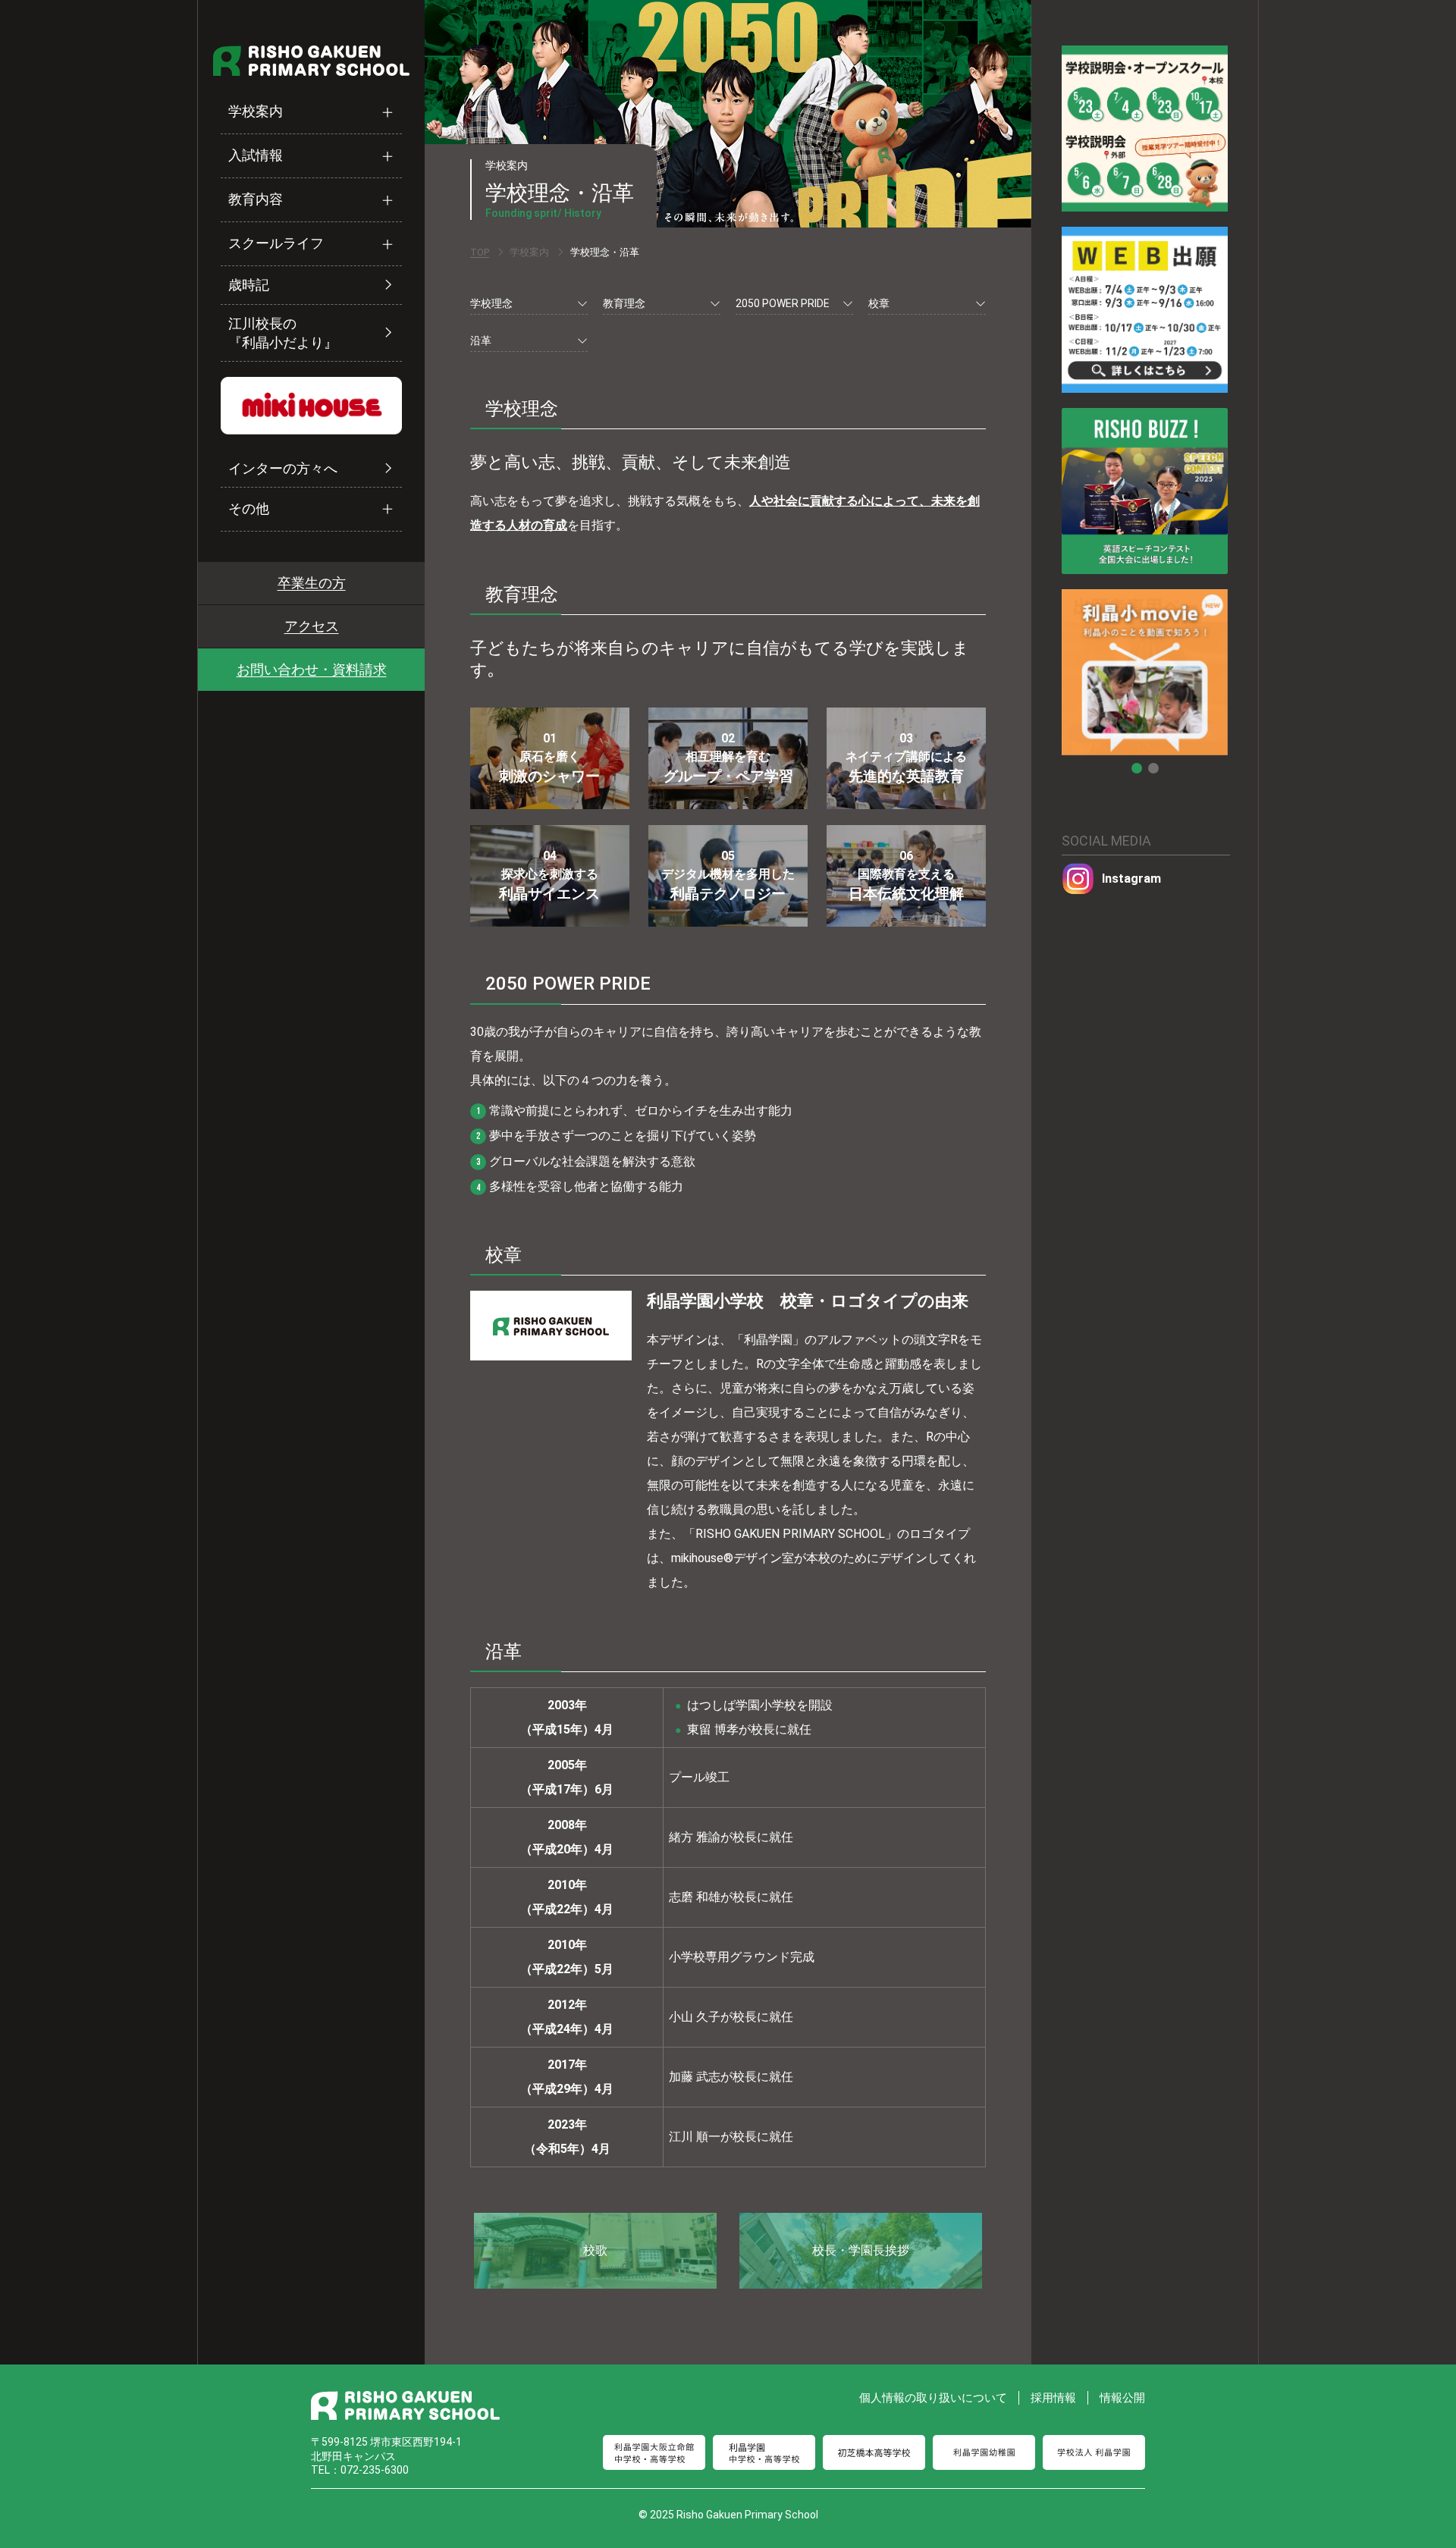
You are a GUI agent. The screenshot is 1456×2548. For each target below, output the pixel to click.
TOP (480, 252)
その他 (249, 508)
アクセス (312, 626)
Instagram (1131, 879)
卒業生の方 (312, 583)
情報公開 (1122, 2398)
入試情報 (256, 156)
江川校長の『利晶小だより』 (283, 333)
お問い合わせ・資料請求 (312, 669)
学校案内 (256, 112)
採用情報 (1053, 2398)
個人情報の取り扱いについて (933, 2398)
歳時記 (249, 286)
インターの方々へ (283, 468)
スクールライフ (276, 244)
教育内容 (256, 200)
